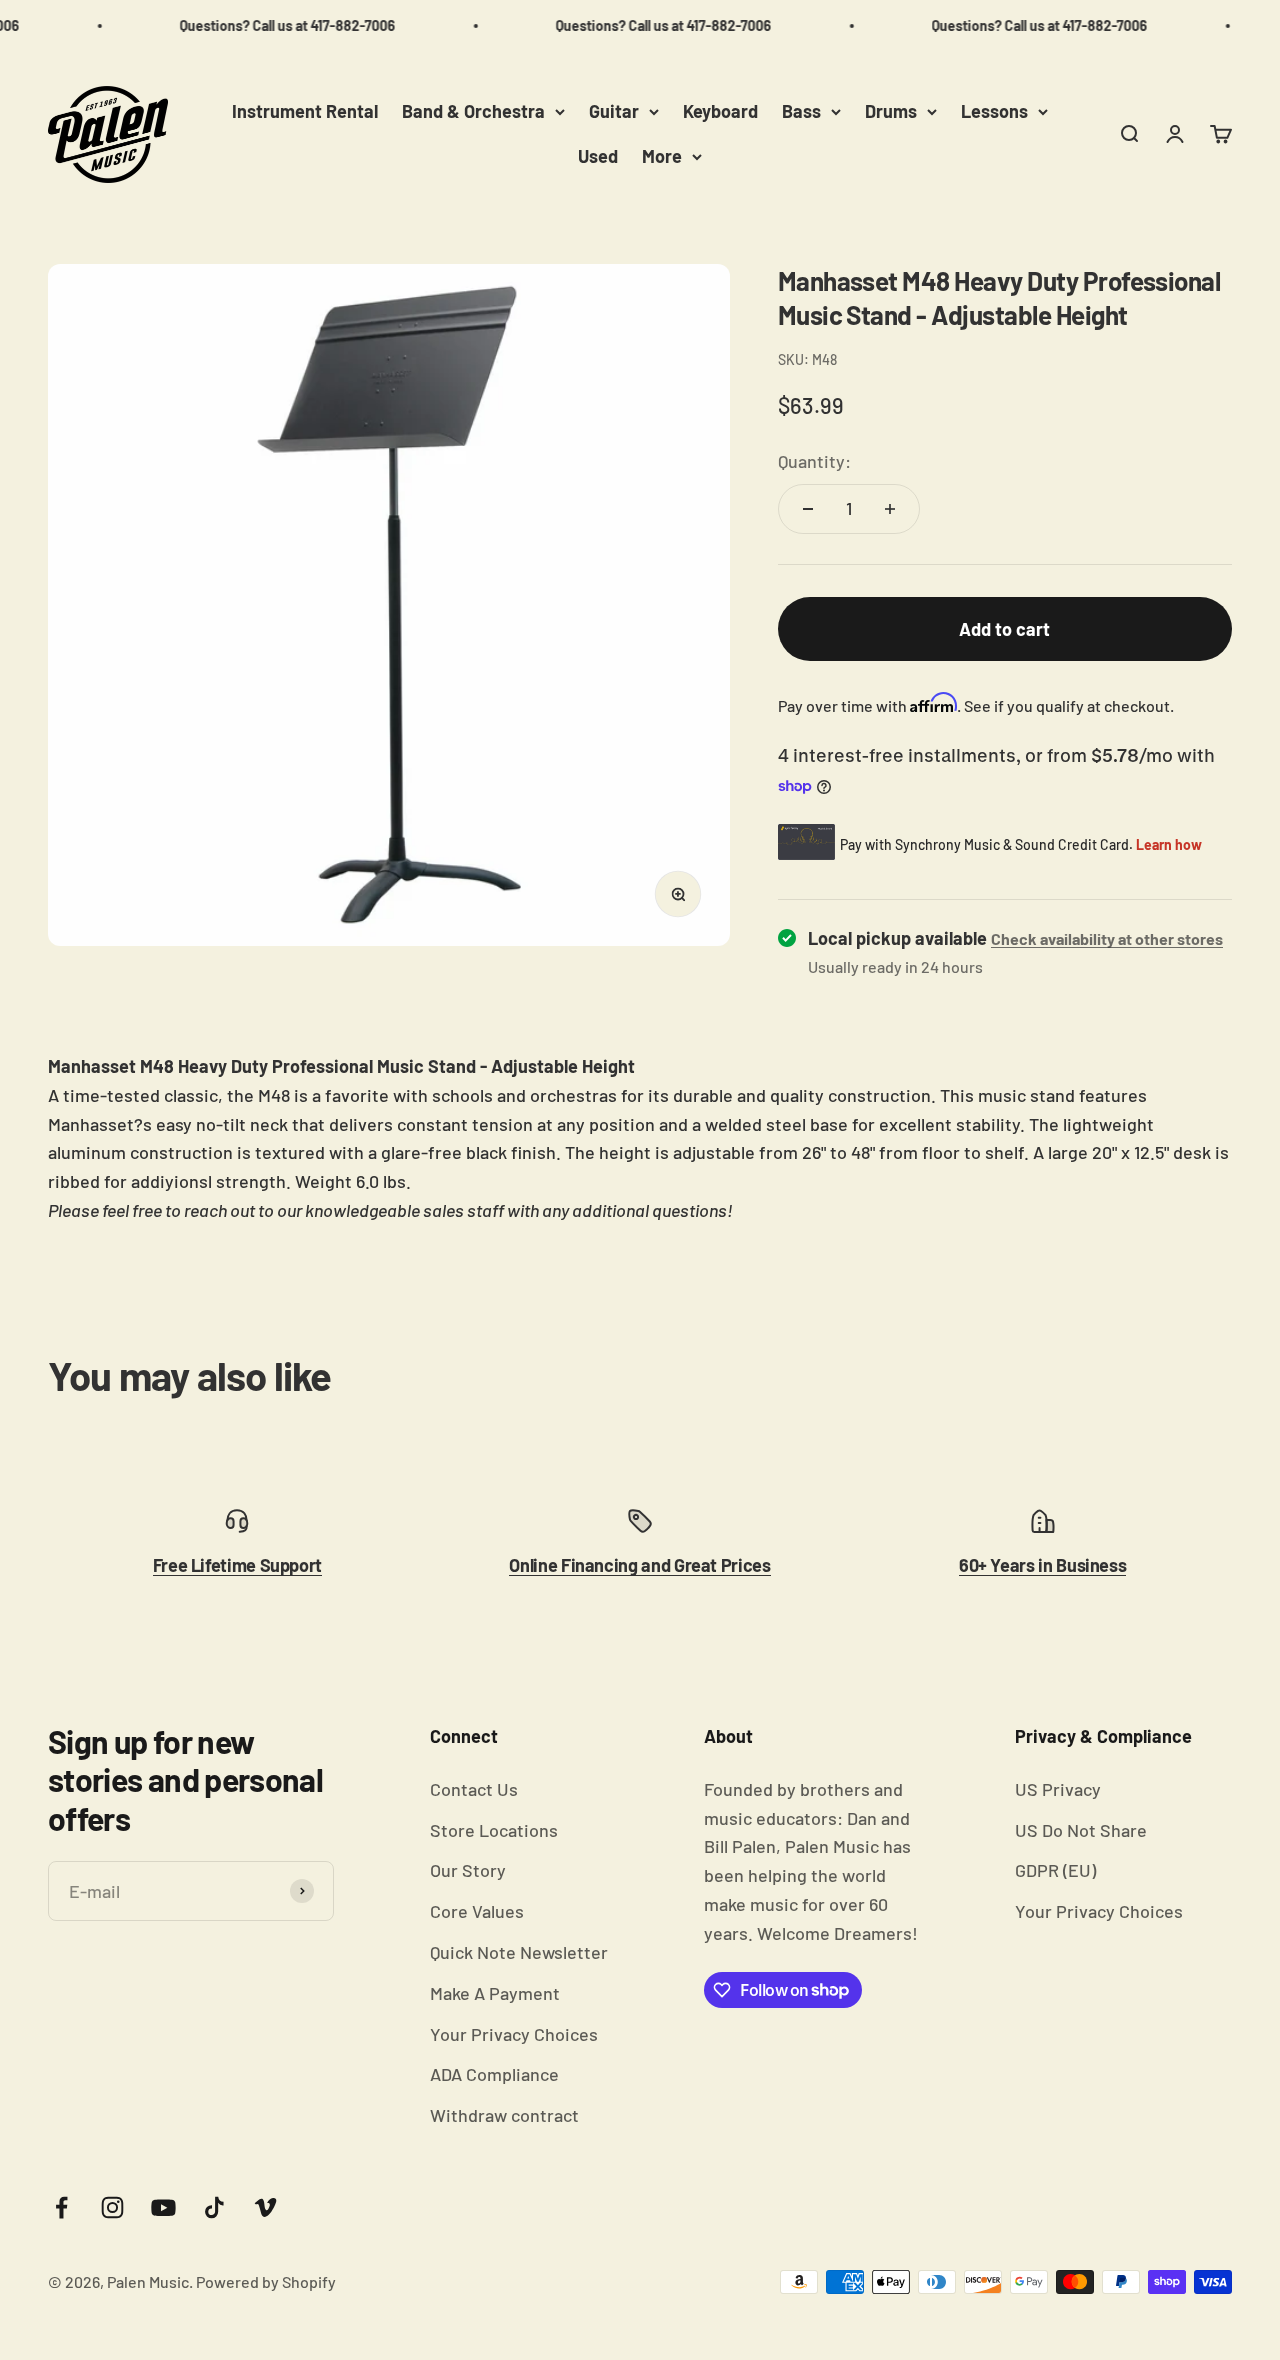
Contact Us (474, 1789)
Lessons (994, 111)
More (662, 156)
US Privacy (1058, 1789)
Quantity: (814, 461)
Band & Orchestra (473, 111)
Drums (891, 111)
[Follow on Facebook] (61, 2207)
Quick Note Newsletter (519, 1952)
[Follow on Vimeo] (265, 2207)
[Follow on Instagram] (112, 2207)
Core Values (477, 1911)
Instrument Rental (305, 111)
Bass (801, 111)
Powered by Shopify (266, 2281)
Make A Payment (495, 1993)
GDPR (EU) (1055, 1870)
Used (598, 156)
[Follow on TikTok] (214, 2207)
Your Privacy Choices (514, 2034)
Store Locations (494, 1830)
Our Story (468, 1870)
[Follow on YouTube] (163, 2207)
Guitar (614, 111)
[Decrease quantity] (808, 509)
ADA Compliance (494, 2074)
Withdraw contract (504, 2115)
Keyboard (720, 111)
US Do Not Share (1081, 1830)
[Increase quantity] (890, 509)
